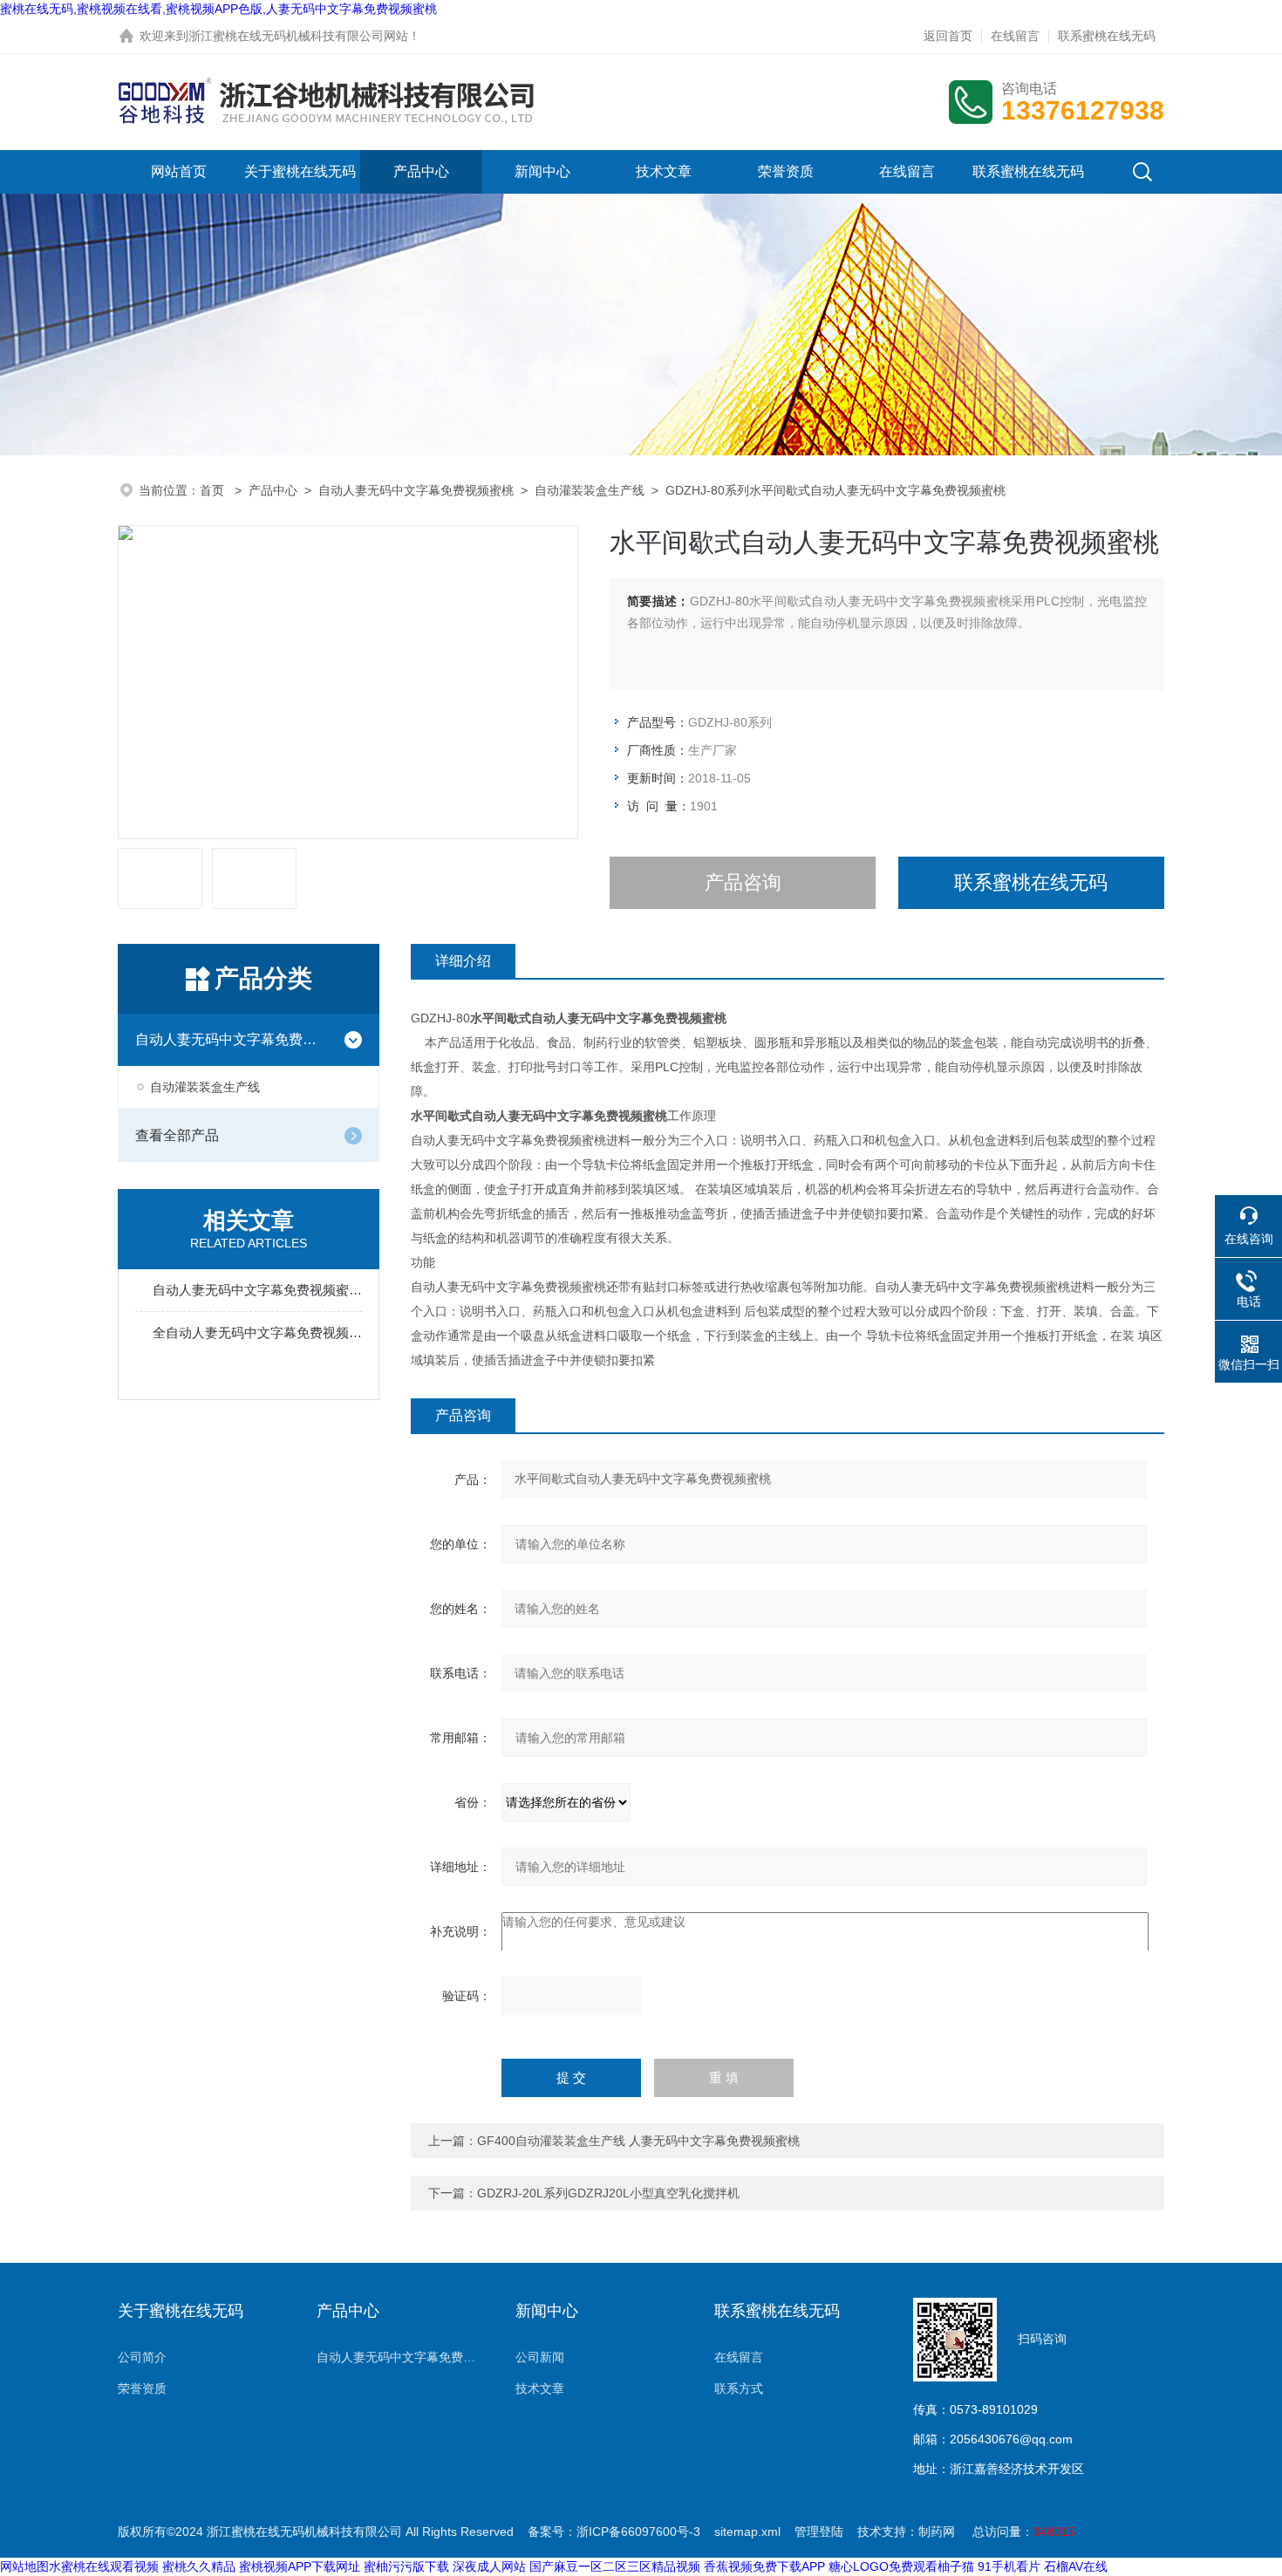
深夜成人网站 (489, 2566)
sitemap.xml (747, 2532)
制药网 (937, 2532)
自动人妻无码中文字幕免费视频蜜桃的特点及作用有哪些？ (257, 1290)
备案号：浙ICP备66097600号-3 (614, 2532)
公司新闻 (540, 2357)
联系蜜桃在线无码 (1107, 36)
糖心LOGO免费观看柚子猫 (901, 2566)
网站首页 (179, 171)
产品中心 (421, 171)
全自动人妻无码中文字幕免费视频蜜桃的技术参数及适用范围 (257, 1332)
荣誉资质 (786, 171)
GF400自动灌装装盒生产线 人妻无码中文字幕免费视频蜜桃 (638, 2141)
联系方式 (739, 2388)
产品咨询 (743, 882)
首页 (214, 490)
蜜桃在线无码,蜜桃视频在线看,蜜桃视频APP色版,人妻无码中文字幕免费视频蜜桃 (218, 9)
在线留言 (1015, 36)
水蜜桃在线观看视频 (104, 2566)
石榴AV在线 (1076, 2566)
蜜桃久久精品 (199, 2566)
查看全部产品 (177, 1135)
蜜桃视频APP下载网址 (300, 2566)
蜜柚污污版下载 (406, 2566)
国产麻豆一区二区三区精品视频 (615, 2566)
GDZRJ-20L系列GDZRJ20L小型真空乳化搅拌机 (608, 2193)
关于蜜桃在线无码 (300, 171)
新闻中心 (542, 171)
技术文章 (664, 171)
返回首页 (948, 36)
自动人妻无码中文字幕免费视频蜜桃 (416, 490)
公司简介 (142, 2357)
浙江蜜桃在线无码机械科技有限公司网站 (298, 36)
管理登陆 (819, 2532)
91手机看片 (1009, 2566)
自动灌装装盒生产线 (590, 490)
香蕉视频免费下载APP (764, 2566)
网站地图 (24, 2566)
